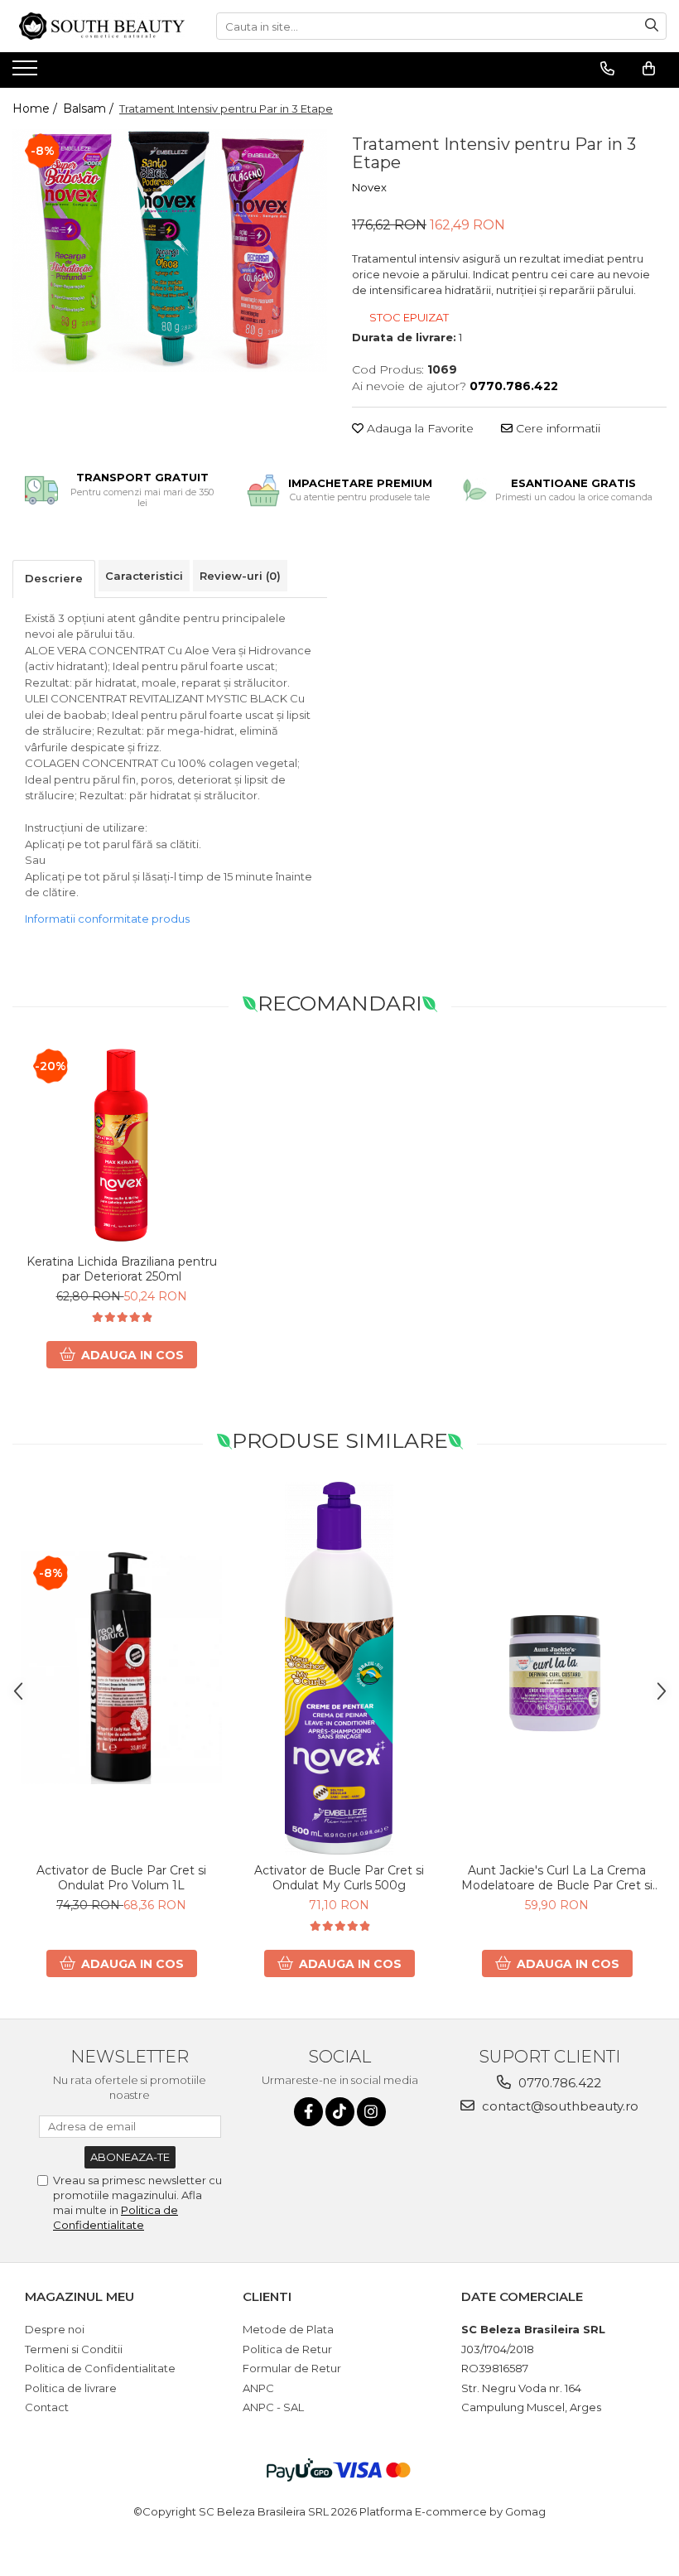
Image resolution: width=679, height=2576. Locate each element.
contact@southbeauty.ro (559, 2106)
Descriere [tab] (54, 578)
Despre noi (55, 2329)
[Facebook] (308, 2112)
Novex (369, 187)
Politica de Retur (287, 2349)
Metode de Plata (288, 2329)
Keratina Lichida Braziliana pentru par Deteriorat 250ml (122, 1269)
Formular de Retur (292, 2368)
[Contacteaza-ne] (607, 69)
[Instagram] (371, 2112)
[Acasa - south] (102, 26)
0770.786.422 (558, 2083)
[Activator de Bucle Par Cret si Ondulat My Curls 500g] (339, 1668)
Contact (47, 2407)
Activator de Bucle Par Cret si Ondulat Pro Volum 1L (121, 1878)
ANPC (258, 2388)
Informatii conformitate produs (107, 919)
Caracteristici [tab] (144, 576)
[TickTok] (340, 2112)
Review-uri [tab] (240, 576)
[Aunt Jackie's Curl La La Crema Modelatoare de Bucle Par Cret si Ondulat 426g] (557, 1668)
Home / (36, 109)
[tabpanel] (170, 251)
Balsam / (90, 109)
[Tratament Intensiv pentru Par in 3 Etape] (170, 251)
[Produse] (27, 73)
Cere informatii (556, 428)
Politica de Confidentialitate (100, 2368)
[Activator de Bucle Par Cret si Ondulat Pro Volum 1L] (121, 1667)
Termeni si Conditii (74, 2349)
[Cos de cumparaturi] (649, 69)
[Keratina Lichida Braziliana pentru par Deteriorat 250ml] (121, 1145)
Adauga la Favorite (419, 428)
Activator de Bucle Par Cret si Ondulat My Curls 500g (339, 1878)
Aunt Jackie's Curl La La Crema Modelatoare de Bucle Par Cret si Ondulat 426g (557, 1878)
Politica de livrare (71, 2388)
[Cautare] (652, 26)
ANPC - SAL (273, 2407)
